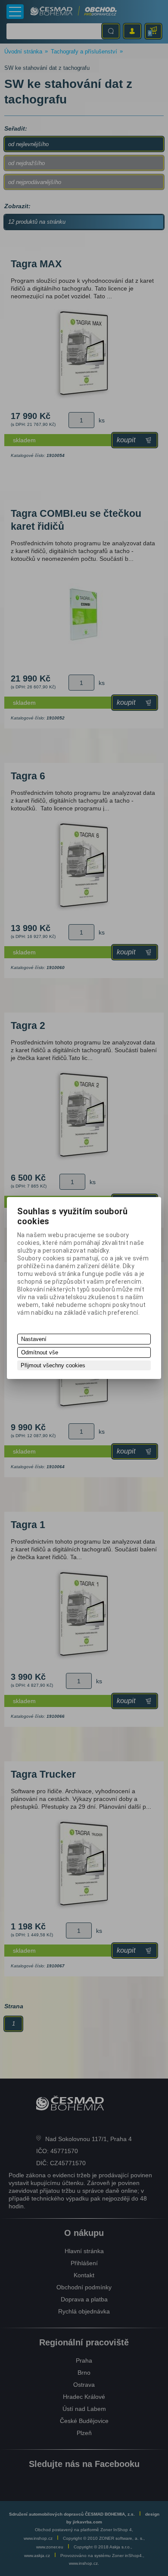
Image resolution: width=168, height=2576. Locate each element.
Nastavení (34, 1339)
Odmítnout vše (40, 1352)
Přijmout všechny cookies (53, 1365)
